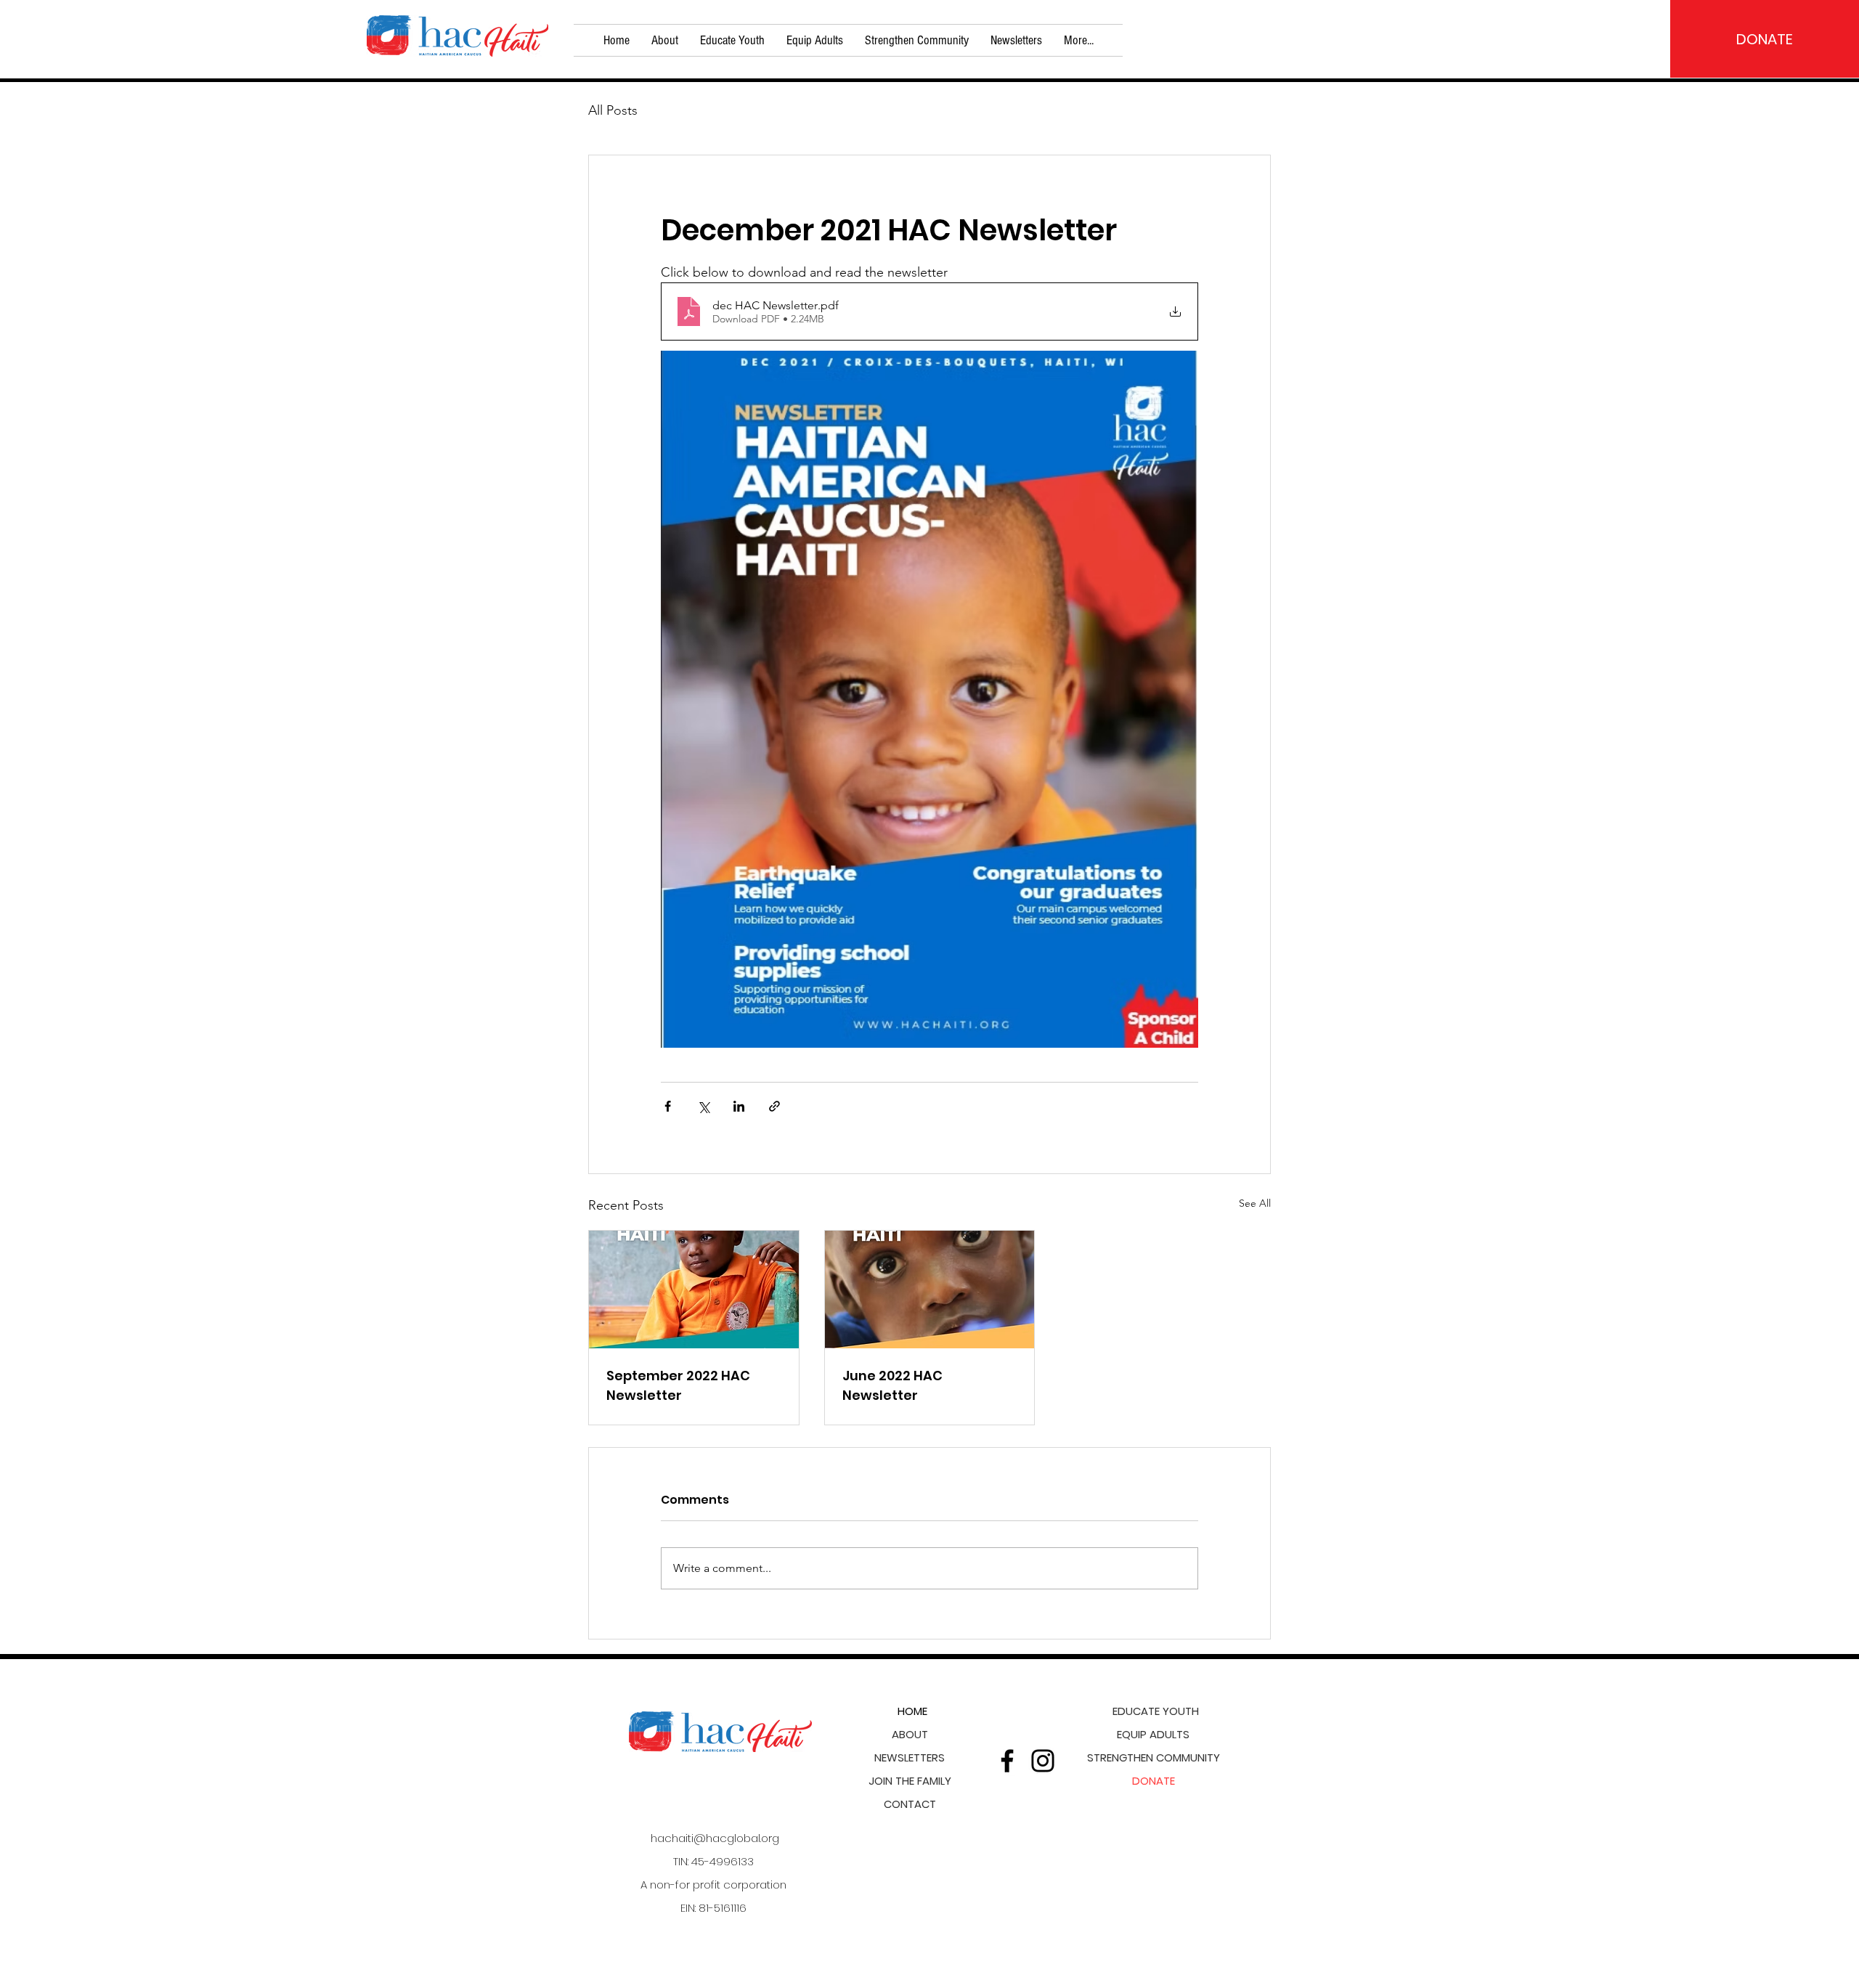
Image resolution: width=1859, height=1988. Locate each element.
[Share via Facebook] (668, 1106)
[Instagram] (1043, 1761)
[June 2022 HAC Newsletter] (930, 1290)
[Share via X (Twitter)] (703, 1106)
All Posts (613, 110)
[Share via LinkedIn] (739, 1106)
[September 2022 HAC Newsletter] (694, 1290)
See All (1255, 1203)
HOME (912, 1711)
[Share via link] (774, 1106)
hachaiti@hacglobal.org (715, 1838)
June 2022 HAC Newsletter (892, 1385)
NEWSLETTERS (910, 1757)
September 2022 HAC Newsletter (678, 1385)
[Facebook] (1007, 1761)
